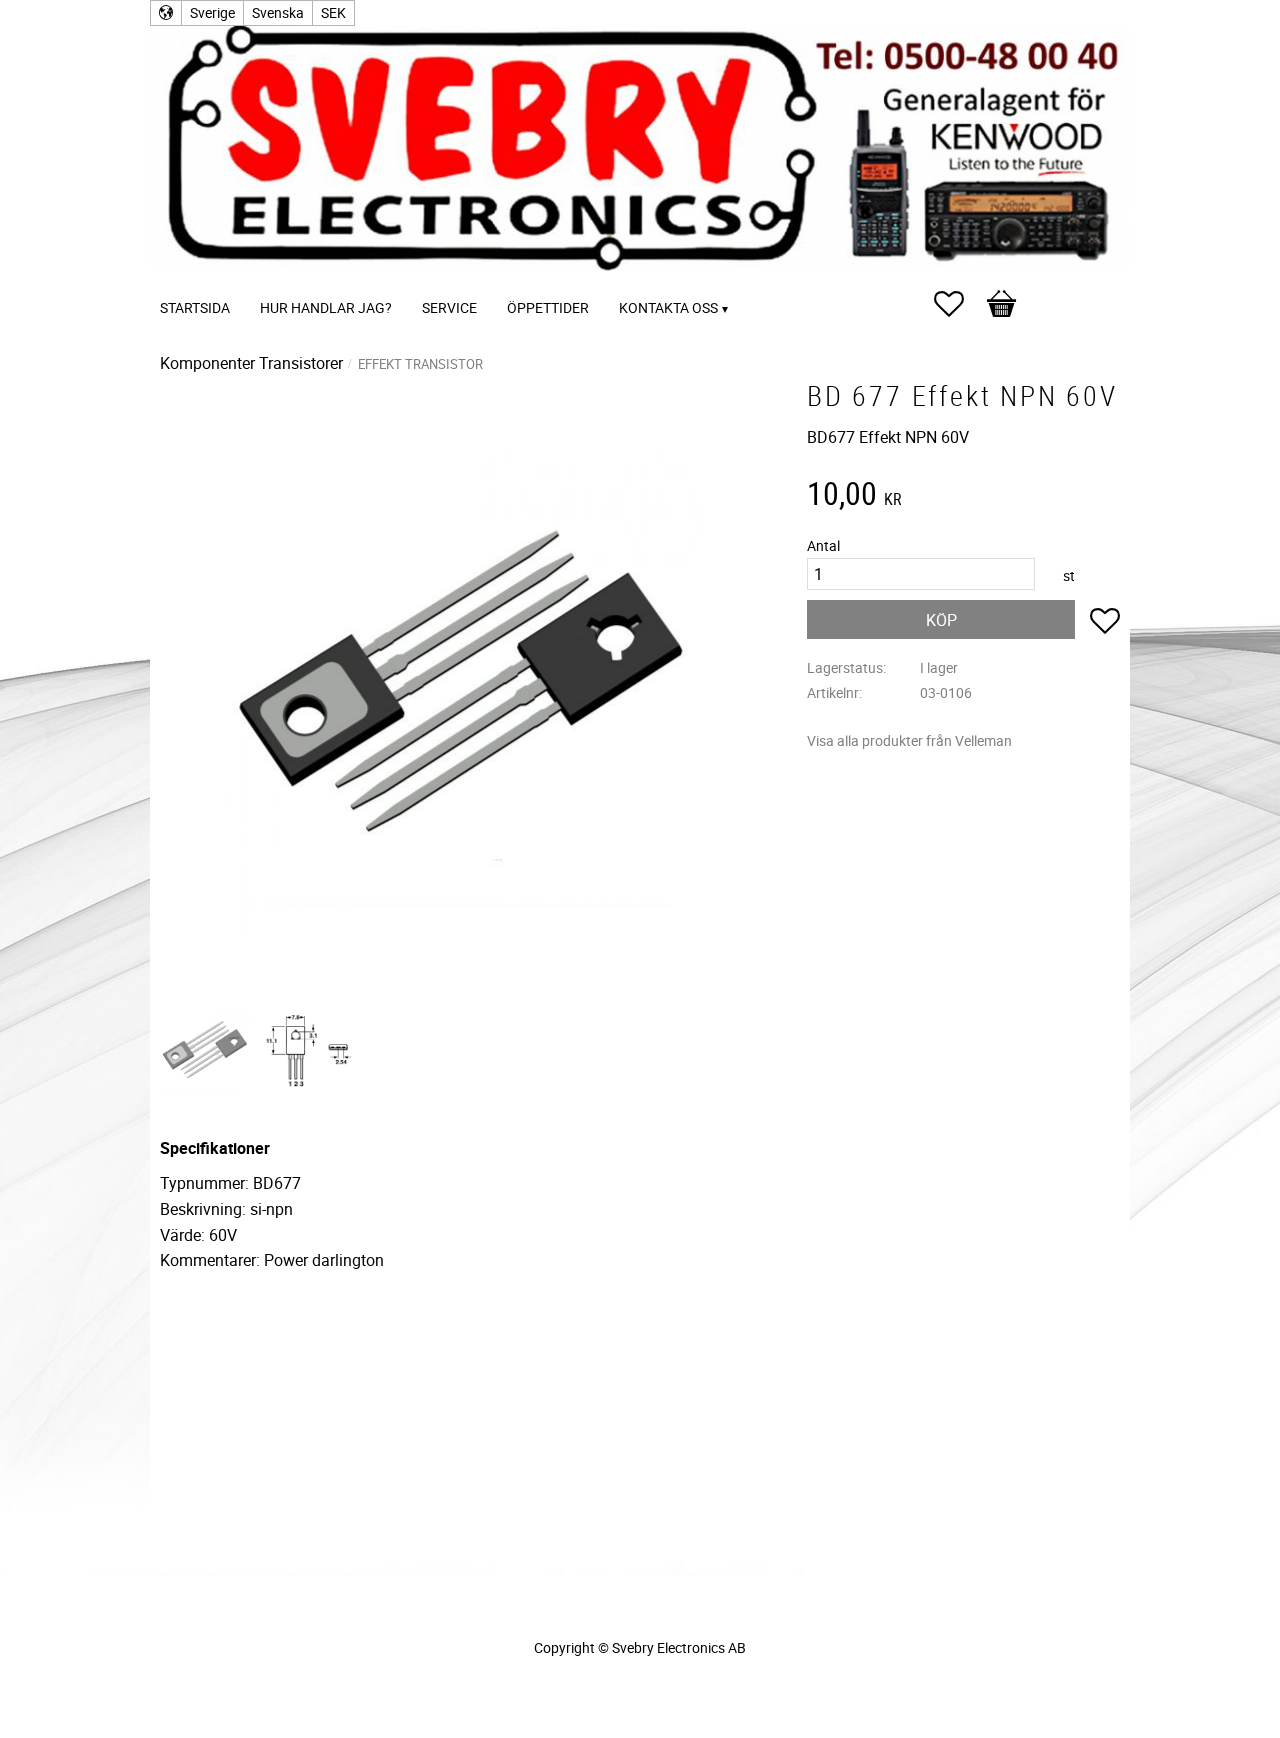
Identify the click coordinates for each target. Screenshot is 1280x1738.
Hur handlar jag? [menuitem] (326, 307)
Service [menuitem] (449, 307)
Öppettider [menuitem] (548, 307)
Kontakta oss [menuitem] (668, 307)
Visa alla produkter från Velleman (909, 740)
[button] (959, 304)
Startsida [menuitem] (195, 307)
